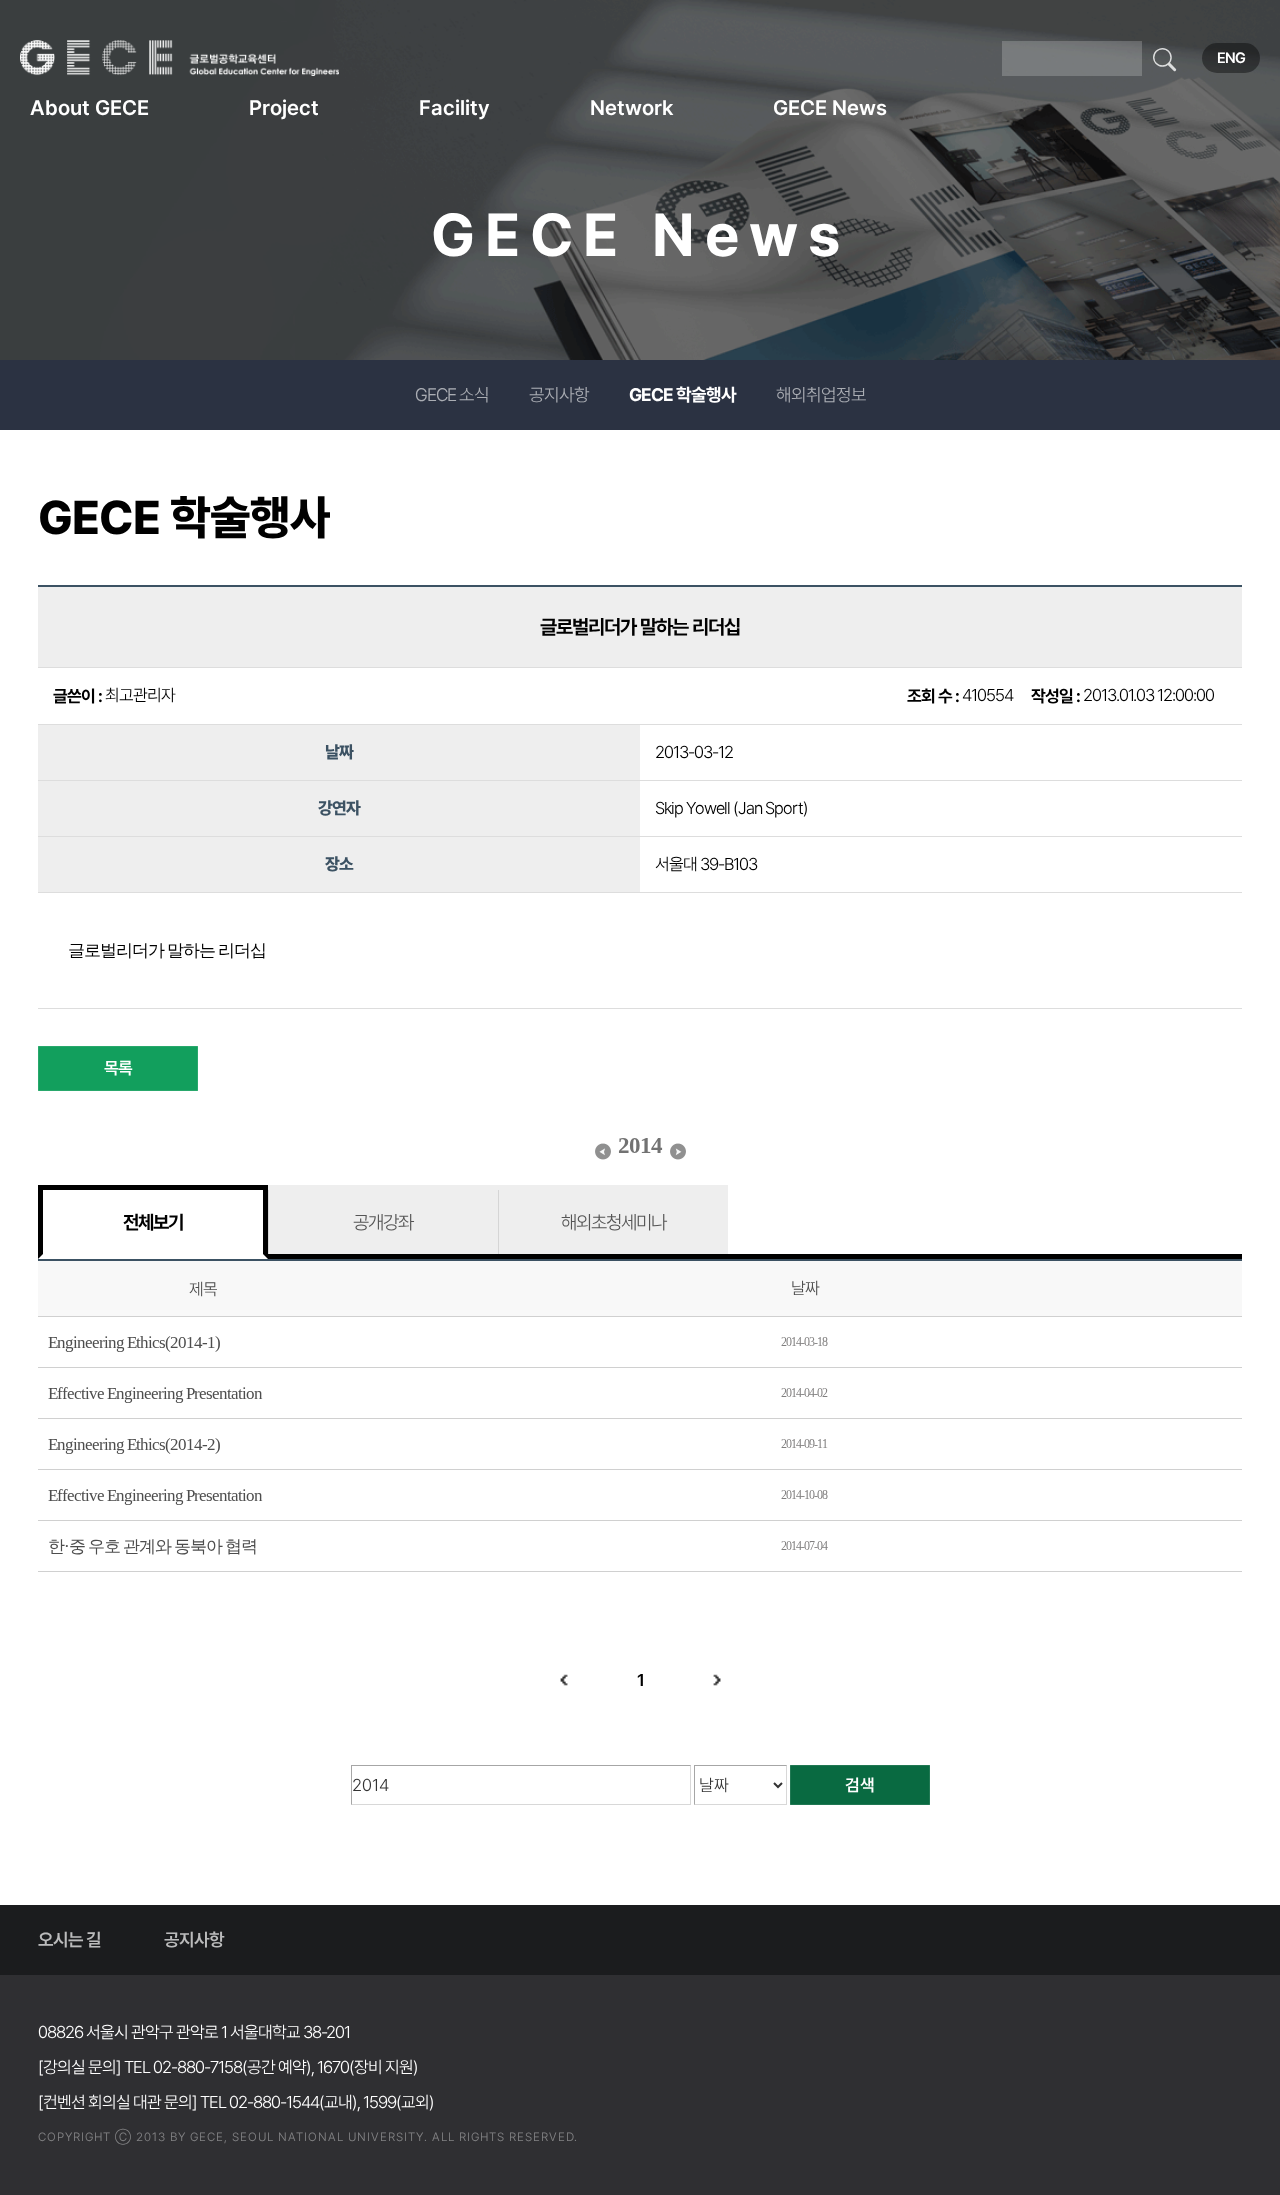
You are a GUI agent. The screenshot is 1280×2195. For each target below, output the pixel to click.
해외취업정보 (821, 394)
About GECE (89, 107)
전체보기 (153, 1222)
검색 (860, 1785)
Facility (454, 107)
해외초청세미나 (613, 1222)
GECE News (830, 107)
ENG (1231, 58)
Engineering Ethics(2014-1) (134, 1342)
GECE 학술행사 (682, 394)
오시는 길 (69, 1939)
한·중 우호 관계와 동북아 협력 (152, 1546)
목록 (118, 1068)
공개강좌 (383, 1222)
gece (205, 58)
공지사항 (559, 394)
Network (631, 107)
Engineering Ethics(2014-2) (134, 1444)
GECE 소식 (452, 394)
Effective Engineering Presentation (155, 1393)
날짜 (805, 1288)
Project (284, 107)
